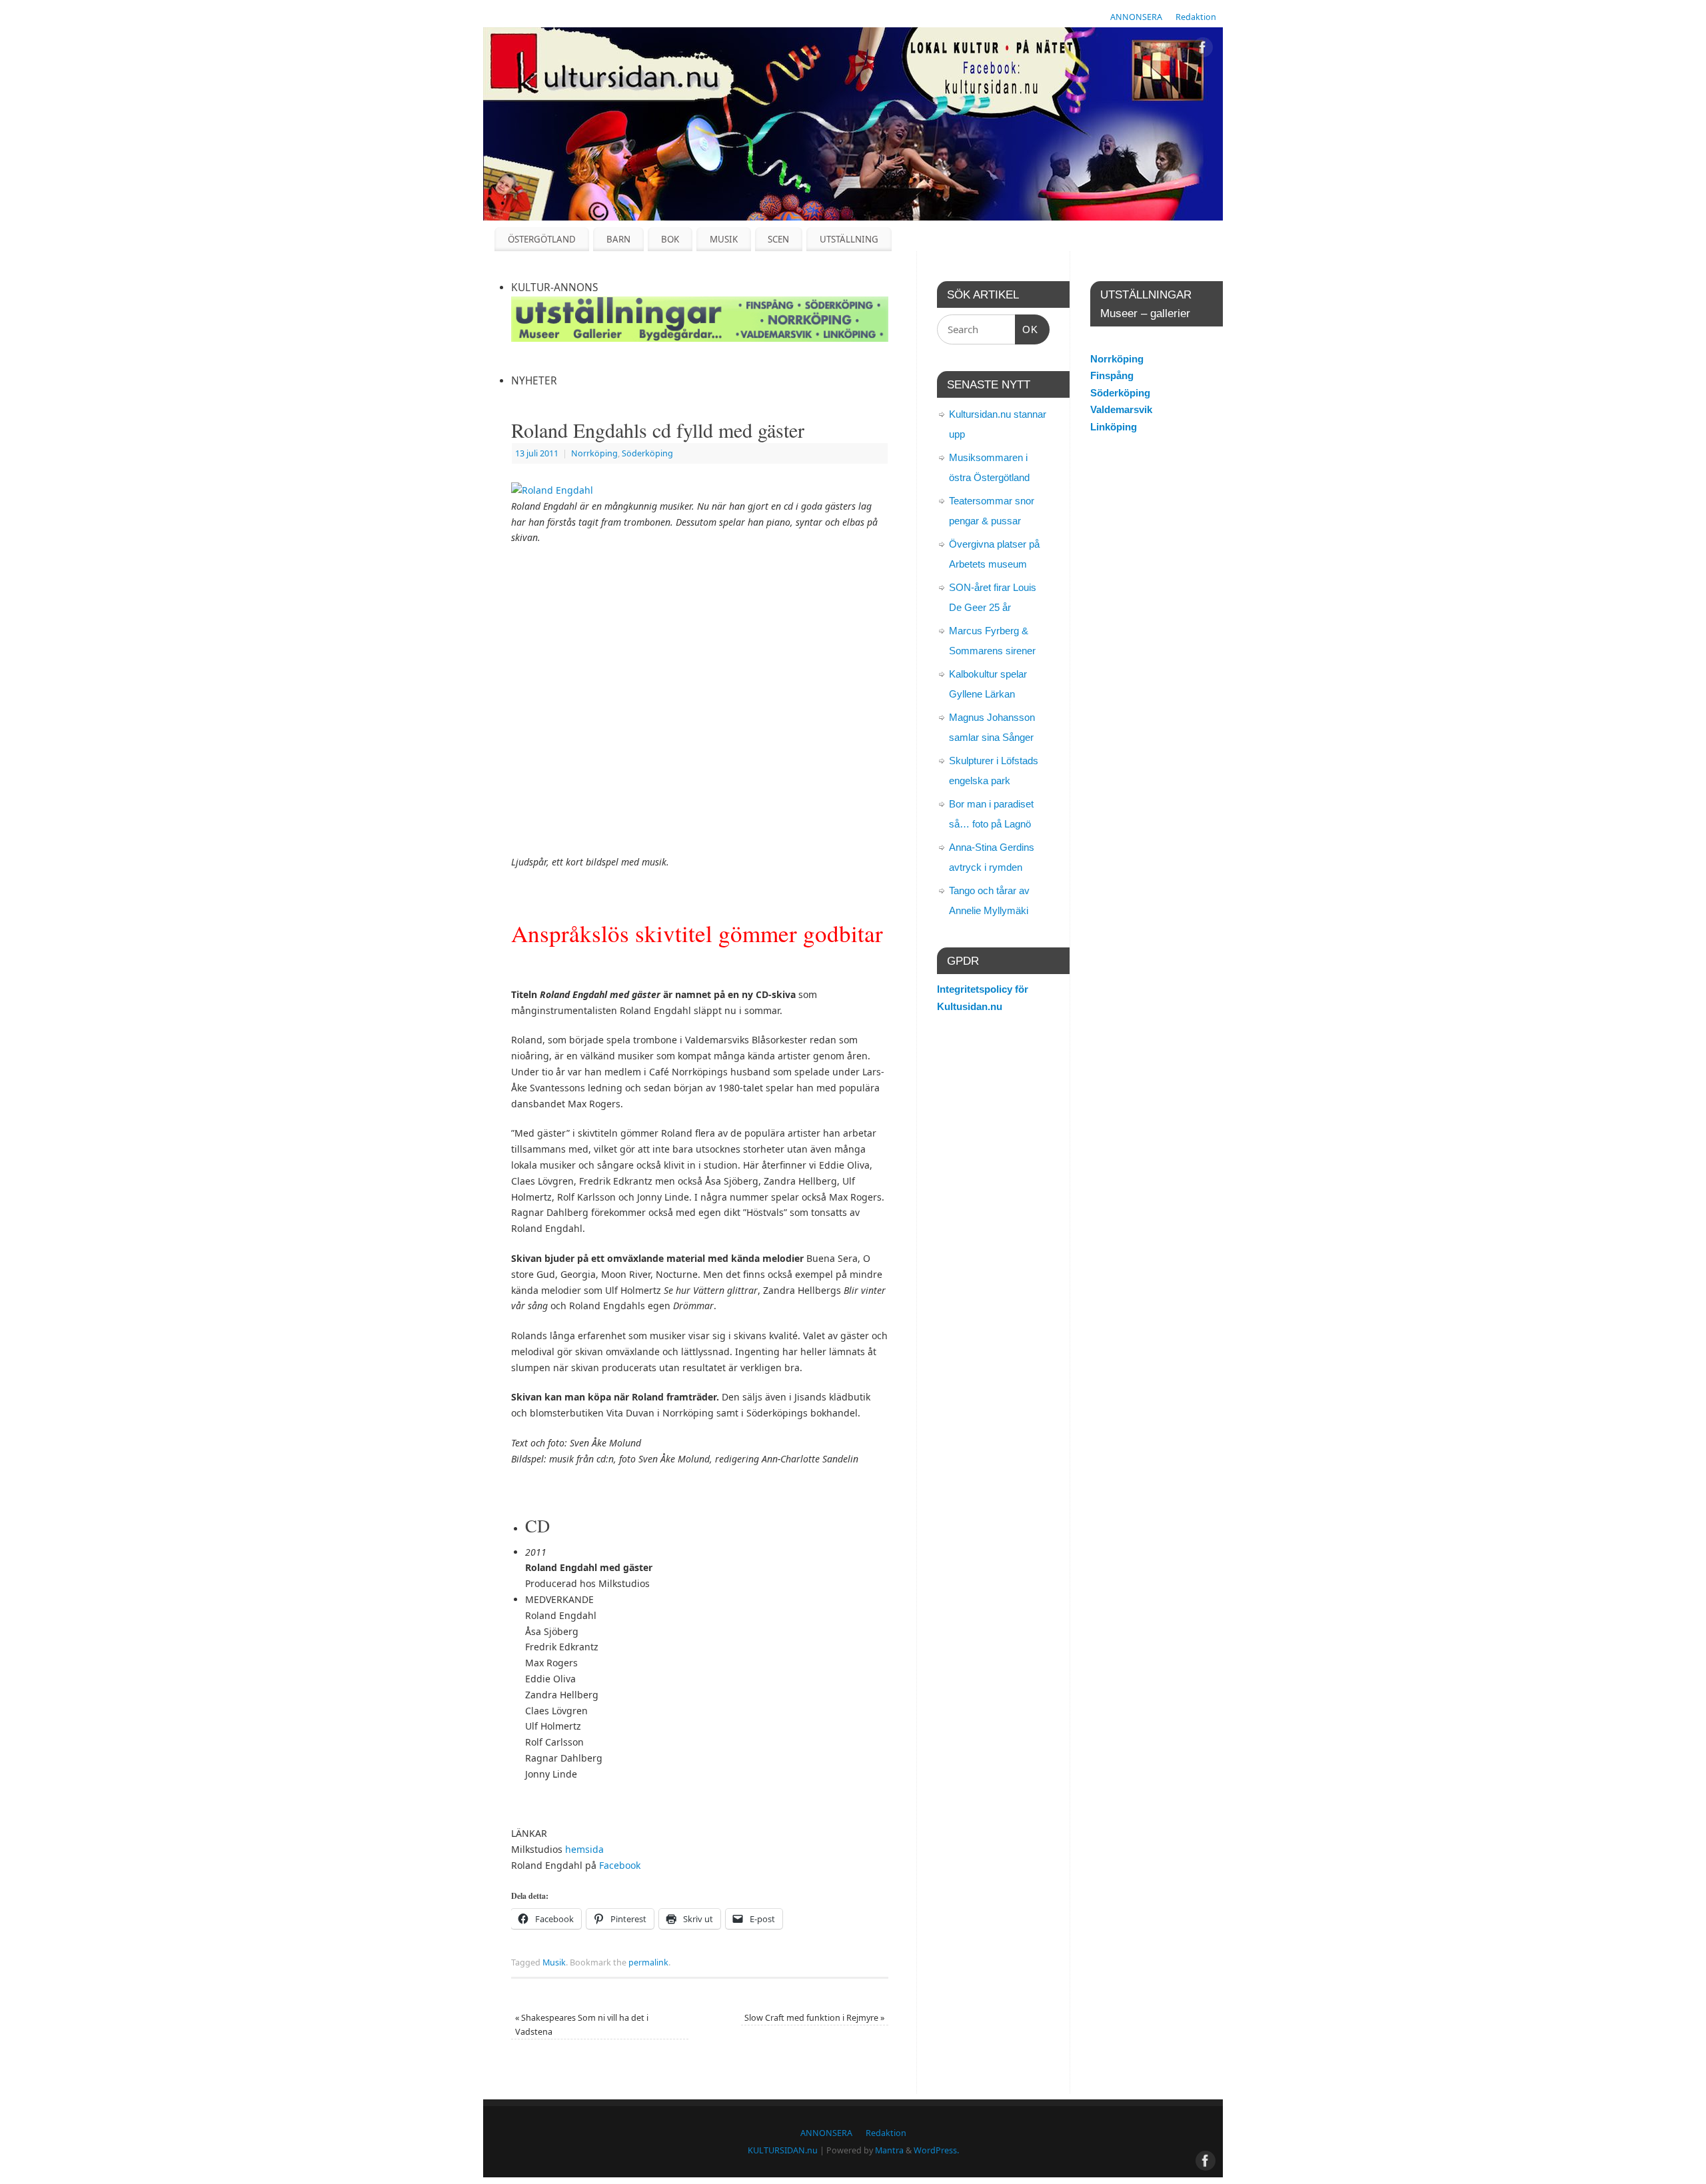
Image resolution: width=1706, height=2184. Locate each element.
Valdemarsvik (1121, 409)
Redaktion (1196, 17)
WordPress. (936, 2150)
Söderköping (647, 453)
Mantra (889, 2150)
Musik (554, 1962)
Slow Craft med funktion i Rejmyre (814, 2018)
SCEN (778, 239)
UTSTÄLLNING (849, 239)
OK (1027, 329)
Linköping (1114, 427)
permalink (648, 1962)
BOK (670, 239)
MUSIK (724, 239)
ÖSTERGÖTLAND (542, 239)
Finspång (1112, 375)
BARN (618, 239)
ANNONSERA (1136, 17)
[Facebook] (1203, 50)
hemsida (584, 1849)
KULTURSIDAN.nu (783, 2150)
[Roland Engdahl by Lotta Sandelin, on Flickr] (552, 490)
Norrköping (594, 453)
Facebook (620, 1865)
